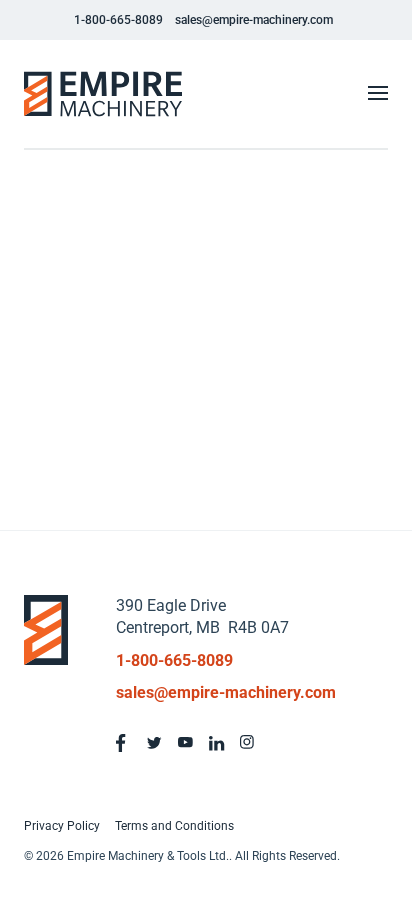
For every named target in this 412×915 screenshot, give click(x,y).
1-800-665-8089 (118, 20)
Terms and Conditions (174, 826)
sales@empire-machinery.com (254, 20)
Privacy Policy (62, 826)
